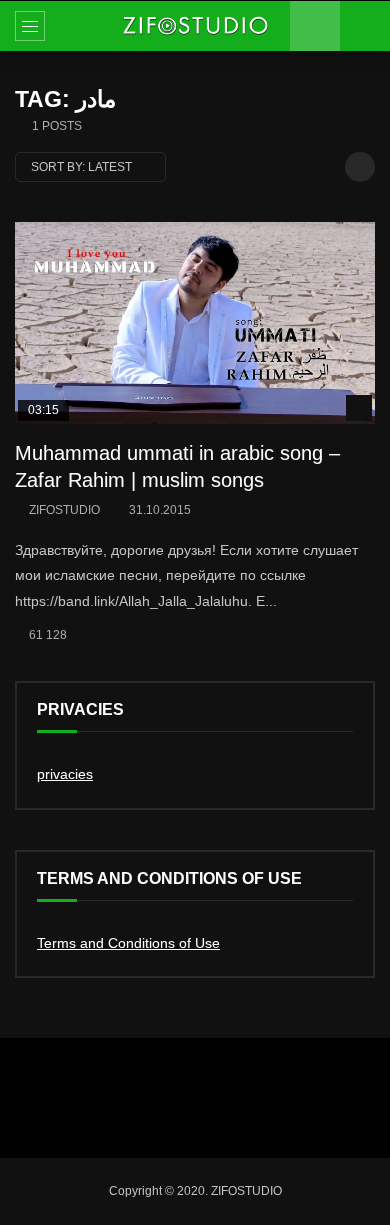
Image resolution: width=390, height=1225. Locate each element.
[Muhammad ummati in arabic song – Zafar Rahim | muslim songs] (195, 323)
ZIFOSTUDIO (64, 510)
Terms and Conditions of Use (128, 943)
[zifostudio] (195, 26)
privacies (65, 774)
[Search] (365, 26)
